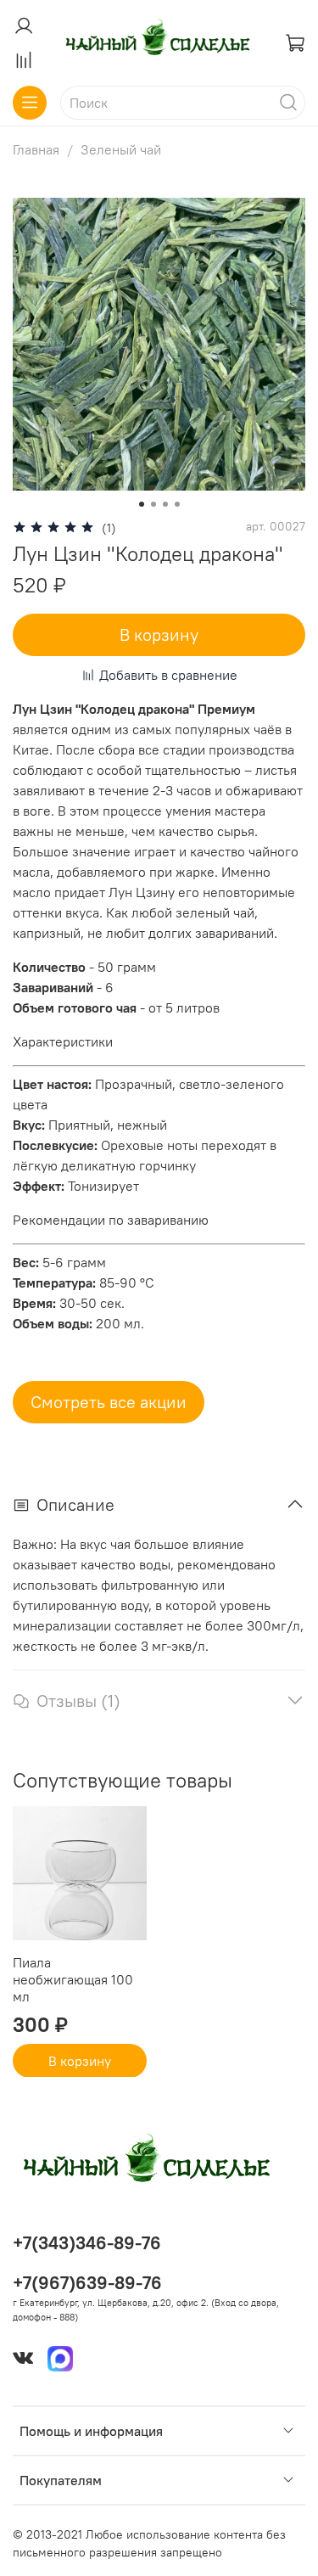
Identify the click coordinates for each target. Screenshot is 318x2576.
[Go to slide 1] (142, 504)
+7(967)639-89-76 (87, 2283)
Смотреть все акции (109, 1402)
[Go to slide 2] (153, 504)
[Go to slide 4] (177, 504)
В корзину (80, 2060)
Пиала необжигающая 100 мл (73, 1978)
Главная (36, 149)
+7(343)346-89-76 (87, 2243)
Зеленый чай (121, 149)
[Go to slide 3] (165, 504)
